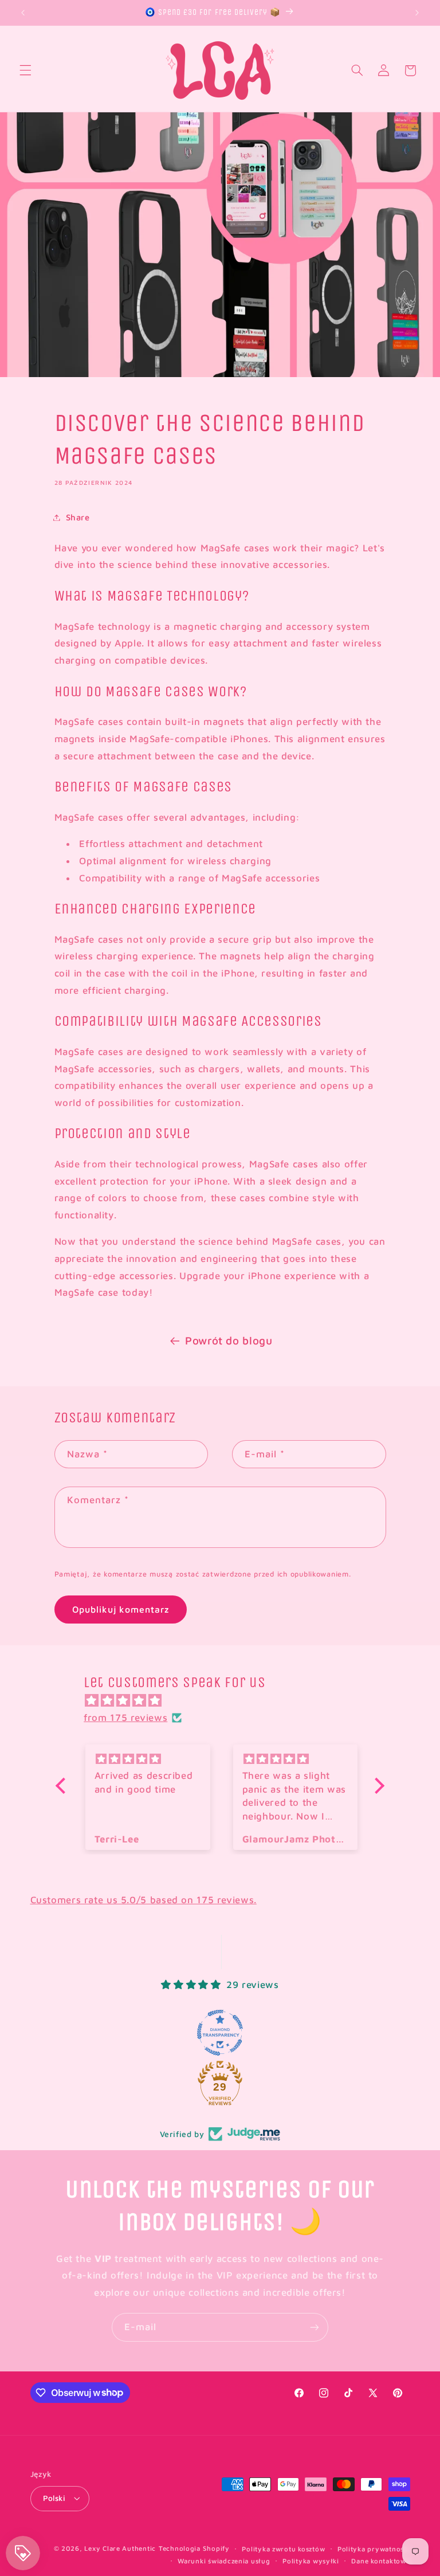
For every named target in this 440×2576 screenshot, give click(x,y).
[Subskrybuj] (315, 2327)
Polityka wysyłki (311, 2561)
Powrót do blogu (229, 1340)
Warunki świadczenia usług (224, 2561)
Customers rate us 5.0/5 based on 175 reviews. (144, 1900)
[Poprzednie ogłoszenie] (23, 13)
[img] (226, 1701)
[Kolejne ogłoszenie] (417, 13)
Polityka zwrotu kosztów (283, 2549)
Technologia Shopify (194, 2548)
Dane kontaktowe (380, 2561)
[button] (25, 70)
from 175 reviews (125, 1718)
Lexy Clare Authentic (120, 2548)
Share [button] (78, 517)
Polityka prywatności (374, 2549)
